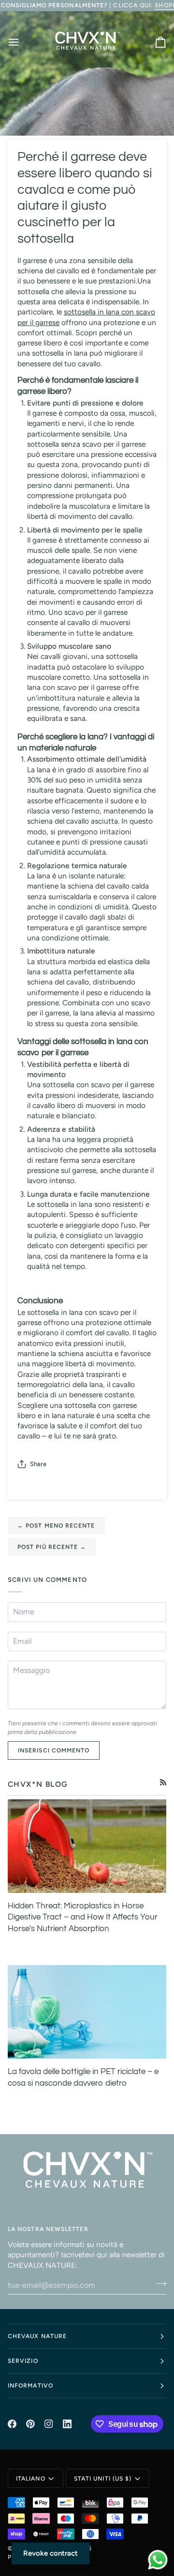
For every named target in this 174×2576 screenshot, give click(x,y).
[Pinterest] (30, 2424)
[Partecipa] (158, 2284)
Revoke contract (51, 2553)
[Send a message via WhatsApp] (158, 2560)
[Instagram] (49, 2424)
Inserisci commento (54, 1750)
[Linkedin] (67, 2424)
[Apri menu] (22, 42)
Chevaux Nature (37, 2336)
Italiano (31, 2479)
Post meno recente (56, 1526)
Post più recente (52, 1547)
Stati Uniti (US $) (103, 2479)
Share (38, 1464)
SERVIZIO (23, 2361)
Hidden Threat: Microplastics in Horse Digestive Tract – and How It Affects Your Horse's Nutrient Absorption (83, 1917)
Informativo (30, 2386)
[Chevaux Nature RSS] (163, 1782)
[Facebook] (12, 2424)
